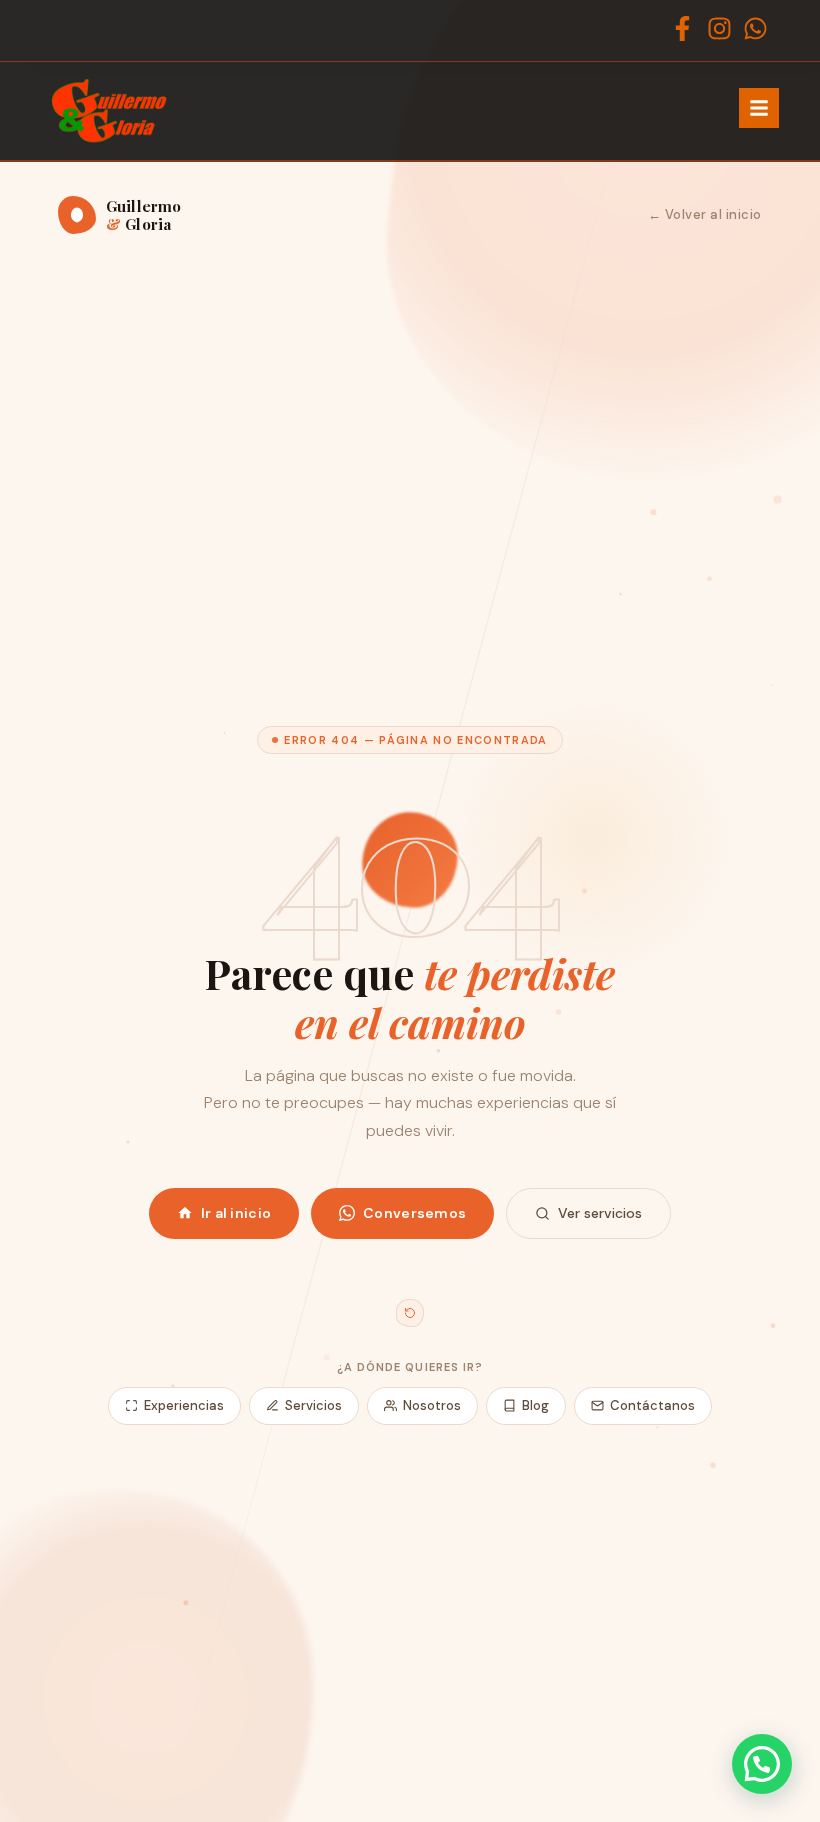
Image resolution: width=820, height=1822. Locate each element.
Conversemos (414, 1213)
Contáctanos (652, 1405)
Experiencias (184, 1405)
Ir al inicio (236, 1213)
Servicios (313, 1405)
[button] (762, 1764)
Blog (535, 1405)
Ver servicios (600, 1213)
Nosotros (432, 1405)
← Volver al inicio (705, 214)
